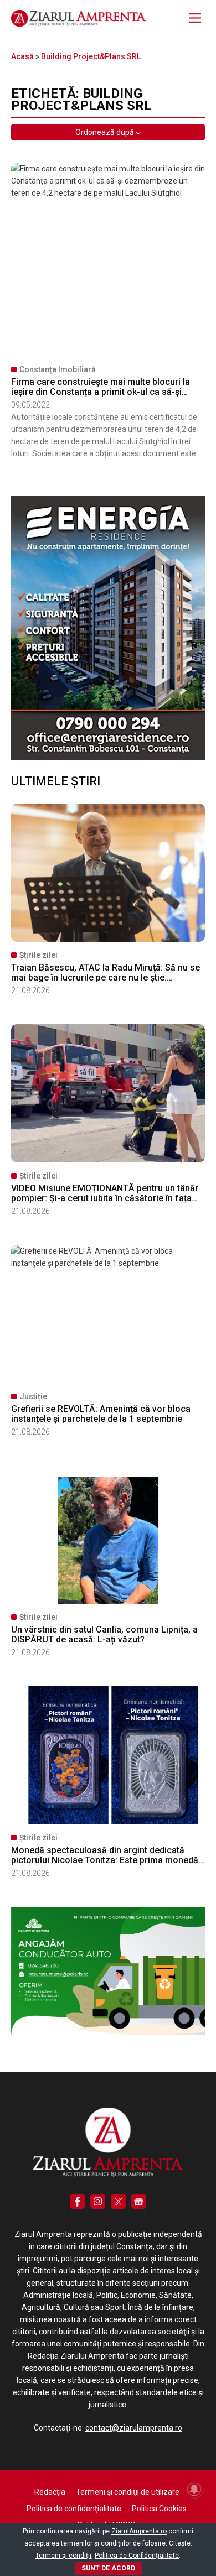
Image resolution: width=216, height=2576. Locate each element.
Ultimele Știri (56, 781)
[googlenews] (139, 2201)
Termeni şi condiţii (63, 2556)
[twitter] (118, 2201)
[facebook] (77, 2201)
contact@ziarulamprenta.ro (134, 2428)
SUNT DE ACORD (108, 2568)
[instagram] (98, 2201)
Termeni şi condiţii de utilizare (128, 2492)
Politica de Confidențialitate (137, 2556)
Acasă (22, 56)
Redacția (50, 2492)
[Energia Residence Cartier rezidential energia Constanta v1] (108, 757)
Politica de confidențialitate (74, 2509)
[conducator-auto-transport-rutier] (108, 2032)
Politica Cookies (159, 2509)
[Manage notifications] (194, 2489)
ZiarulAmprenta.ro (139, 2531)
